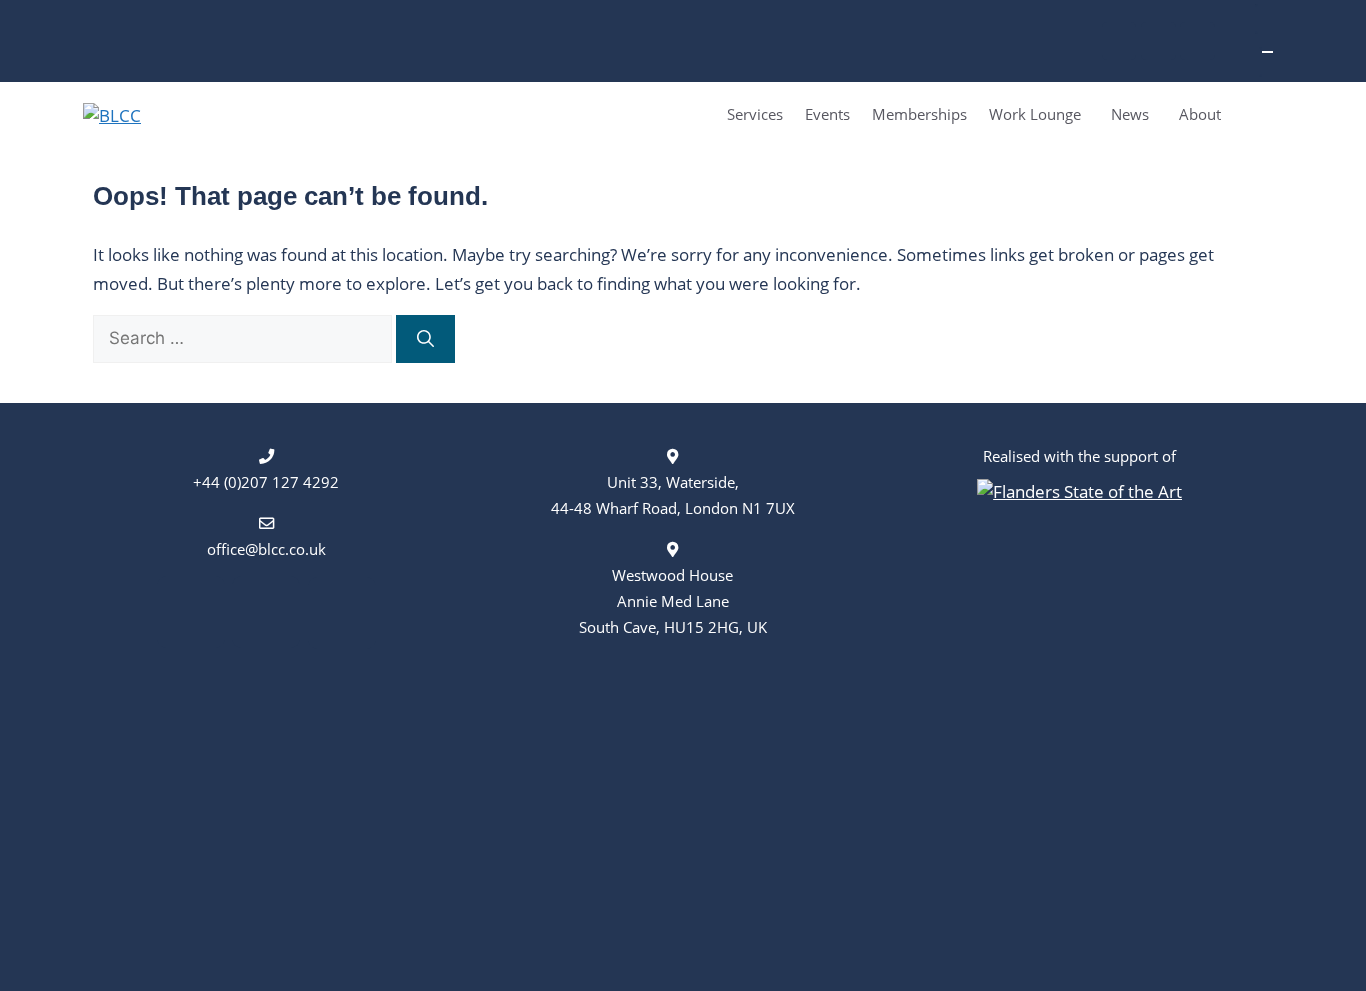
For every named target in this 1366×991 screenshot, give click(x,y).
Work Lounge (1035, 114)
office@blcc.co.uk (266, 549)
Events (827, 114)
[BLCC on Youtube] (1197, 41)
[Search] (425, 339)
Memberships (919, 114)
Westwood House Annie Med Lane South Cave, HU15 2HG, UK (673, 601)
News (1130, 114)
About (1200, 114)
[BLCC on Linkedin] (1119, 41)
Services (755, 114)
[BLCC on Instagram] (1158, 41)
